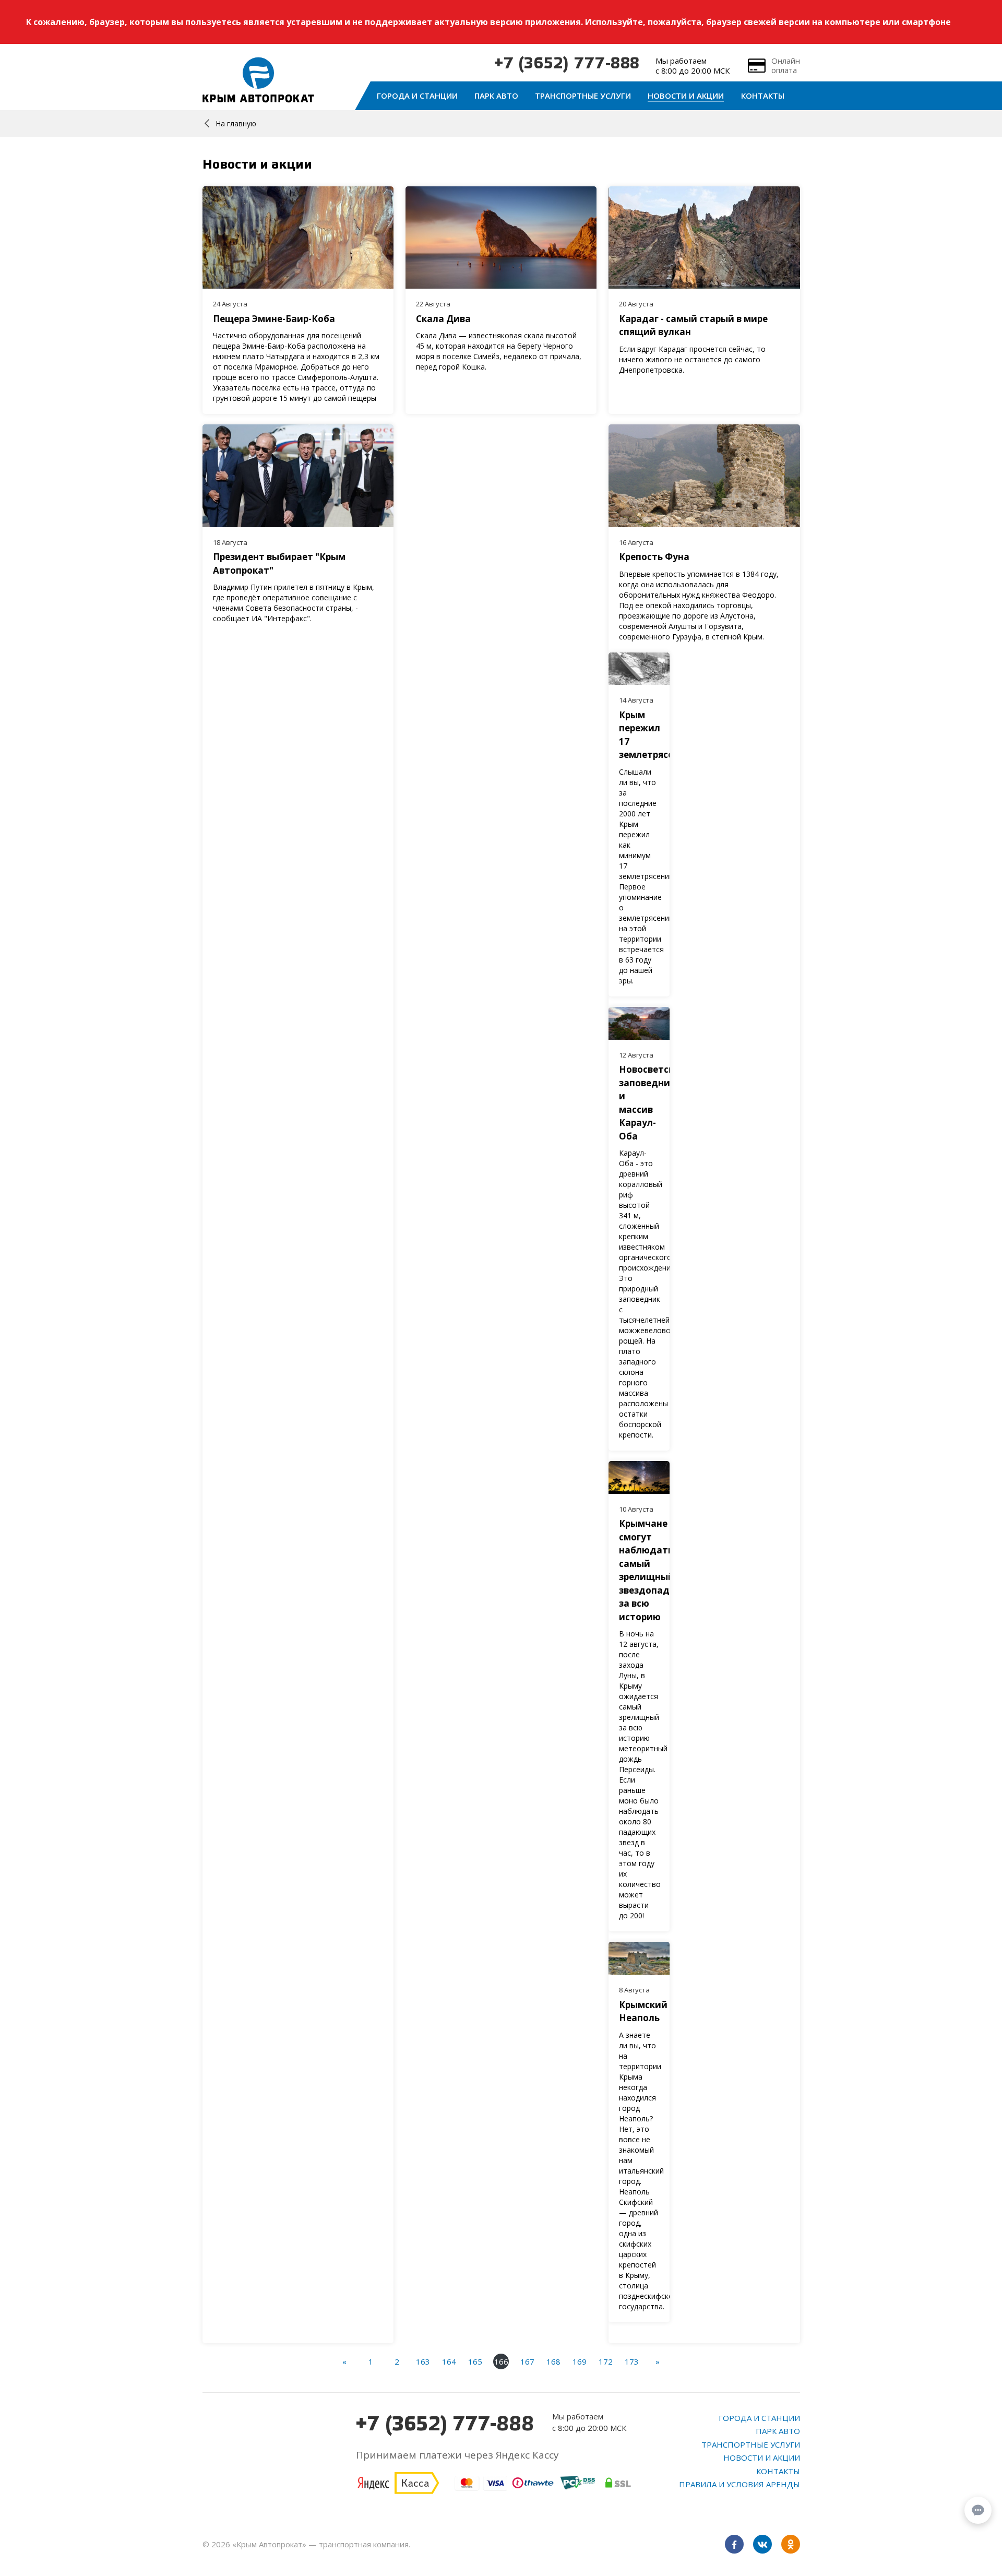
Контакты (763, 96)
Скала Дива (443, 319)
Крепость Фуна (654, 557)
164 (449, 2361)
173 (632, 2361)
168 (553, 2361)
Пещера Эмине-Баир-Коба (274, 319)
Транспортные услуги (583, 96)
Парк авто (496, 96)
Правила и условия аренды (739, 2484)
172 (606, 2361)
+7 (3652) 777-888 (567, 64)
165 (475, 2361)
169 (580, 2361)
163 (423, 2361)
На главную (236, 123)
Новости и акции (686, 96)
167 (527, 2361)
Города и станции (417, 96)
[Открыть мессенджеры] (978, 2510)
